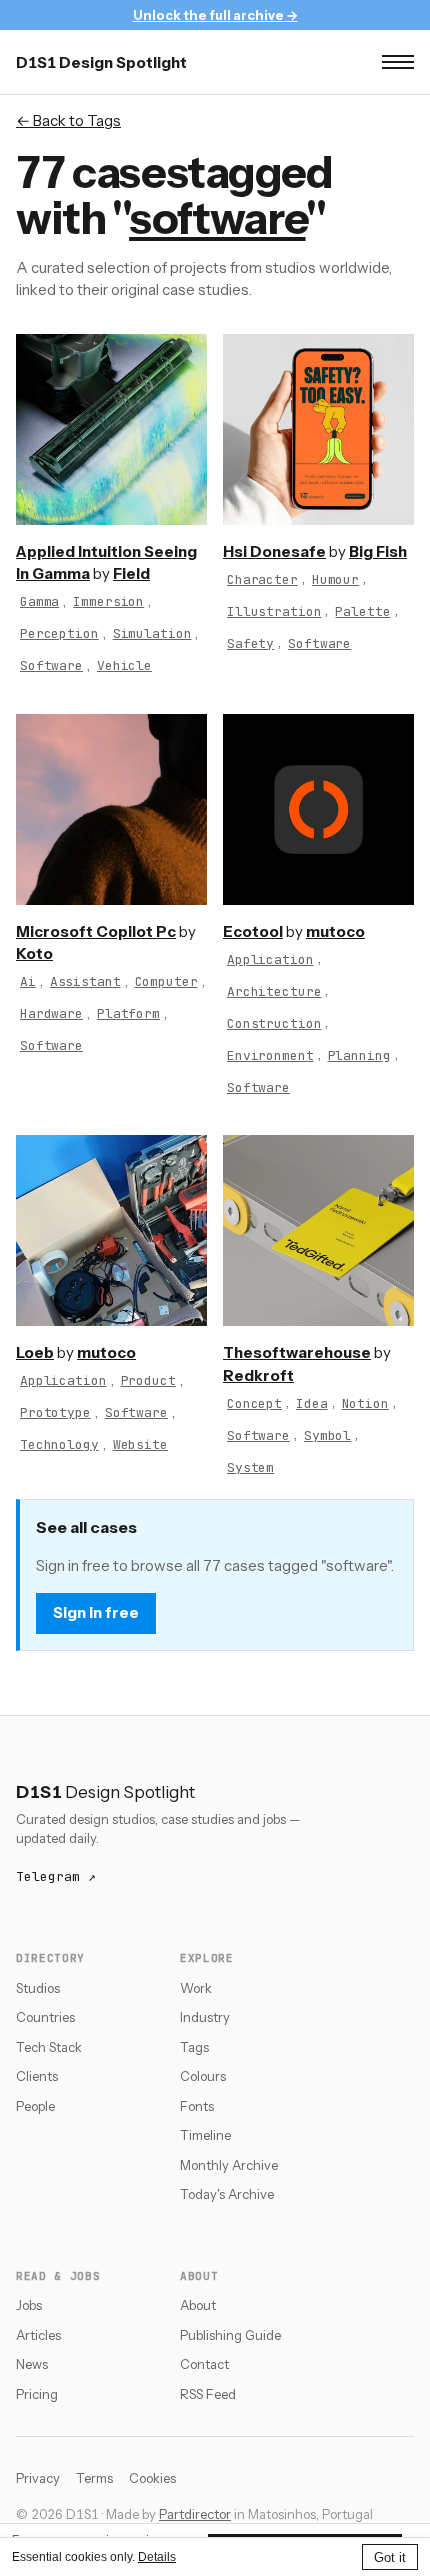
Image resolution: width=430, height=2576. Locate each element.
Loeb (35, 1352)
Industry (205, 2017)
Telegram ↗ (56, 1876)
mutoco (335, 931)
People (35, 2106)
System (250, 1467)
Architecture (274, 991)
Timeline (205, 2135)
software (217, 218)
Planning (359, 1055)
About (198, 2305)
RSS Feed (208, 2394)
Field (131, 573)
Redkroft (258, 1375)
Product (148, 1380)
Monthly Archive (229, 2165)
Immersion (108, 601)
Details (157, 2557)
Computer (166, 981)
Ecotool (253, 931)
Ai (28, 981)
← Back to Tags (68, 120)
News (32, 2364)
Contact (204, 2364)
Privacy (38, 2478)
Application (270, 959)
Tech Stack (49, 2047)
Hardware (51, 1013)
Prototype (55, 1412)
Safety (250, 643)
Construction (274, 1023)
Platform (128, 1013)
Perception (59, 633)
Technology (59, 1444)
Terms (94, 2478)
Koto (34, 953)
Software (51, 665)
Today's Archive (227, 2194)
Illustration (274, 611)
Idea (311, 1403)
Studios (38, 1988)
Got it (390, 2557)
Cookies (152, 2478)
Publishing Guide (230, 2335)
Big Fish (378, 551)
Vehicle (124, 665)
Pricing (37, 2394)
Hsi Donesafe (274, 551)
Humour (335, 579)
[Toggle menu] (398, 62)
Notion (365, 1403)
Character (262, 579)
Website (140, 1444)
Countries (45, 2017)
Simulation (152, 633)
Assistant (85, 981)
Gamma (39, 601)
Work (196, 1988)
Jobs (29, 2305)
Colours (203, 2076)
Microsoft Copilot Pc (96, 931)
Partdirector (195, 2514)
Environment (270, 1055)
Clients (37, 2076)
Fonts (197, 2106)
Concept (254, 1403)
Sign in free (96, 1612)
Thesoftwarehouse (297, 1352)
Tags (194, 2047)
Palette (362, 611)
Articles (38, 2335)
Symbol (327, 1435)
